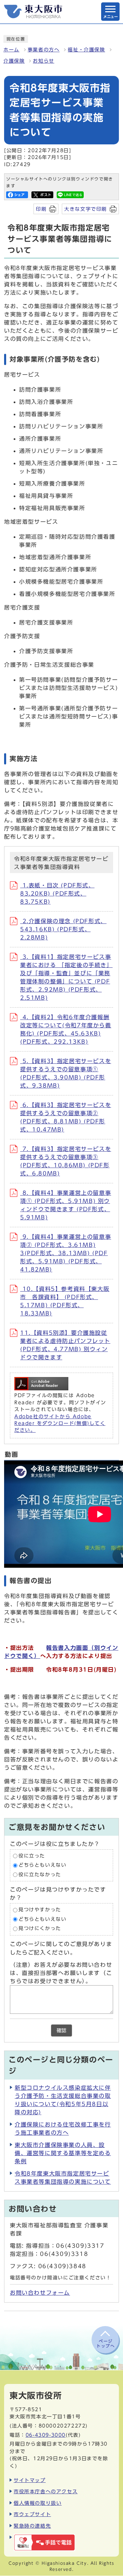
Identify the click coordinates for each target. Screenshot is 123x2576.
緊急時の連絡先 (32, 2526)
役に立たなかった (40, 1875)
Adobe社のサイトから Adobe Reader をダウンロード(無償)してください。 (60, 1424)
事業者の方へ (44, 50)
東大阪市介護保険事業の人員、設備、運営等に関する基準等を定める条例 (63, 2153)
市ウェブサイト (32, 2514)
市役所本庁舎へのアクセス (46, 2491)
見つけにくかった (40, 1929)
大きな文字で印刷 (86, 209)
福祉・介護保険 (86, 50)
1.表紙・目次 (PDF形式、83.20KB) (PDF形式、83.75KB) (57, 894)
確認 (61, 2030)
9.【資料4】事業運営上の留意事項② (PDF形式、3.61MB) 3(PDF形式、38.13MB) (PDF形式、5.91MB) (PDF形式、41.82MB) (66, 1253)
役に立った (32, 1856)
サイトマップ (30, 2480)
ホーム (11, 50)
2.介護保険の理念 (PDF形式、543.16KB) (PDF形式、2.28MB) (63, 929)
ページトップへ (106, 2343)
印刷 (41, 209)
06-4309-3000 (46, 2435)
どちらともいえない (42, 1865)
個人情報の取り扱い (38, 2503)
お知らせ (43, 61)
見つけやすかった (40, 1910)
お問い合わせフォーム (40, 2293)
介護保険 (14, 61)
